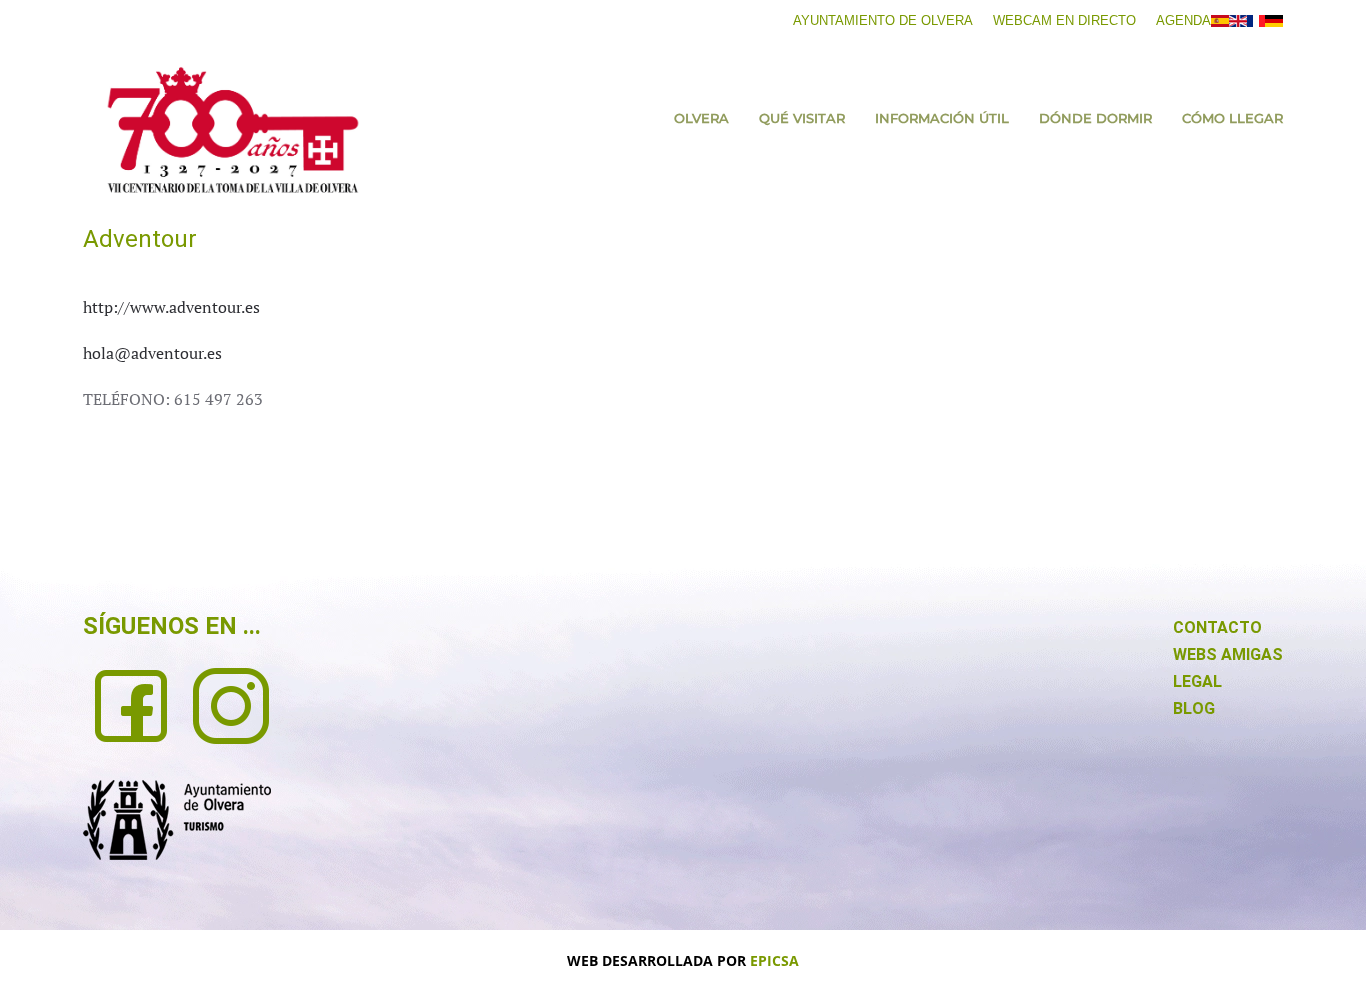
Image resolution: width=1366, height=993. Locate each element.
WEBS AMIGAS (1228, 654)
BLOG (1194, 708)
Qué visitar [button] (802, 118)
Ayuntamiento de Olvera (883, 20)
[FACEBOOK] (131, 704)
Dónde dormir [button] (1095, 118)
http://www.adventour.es (171, 307)
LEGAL (1197, 681)
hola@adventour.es (152, 353)
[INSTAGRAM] (231, 704)
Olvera (701, 118)
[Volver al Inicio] (233, 130)
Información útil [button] (942, 118)
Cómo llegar (1232, 118)
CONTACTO (1217, 627)
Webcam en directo (1064, 20)
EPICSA (774, 960)
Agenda (1183, 20)
